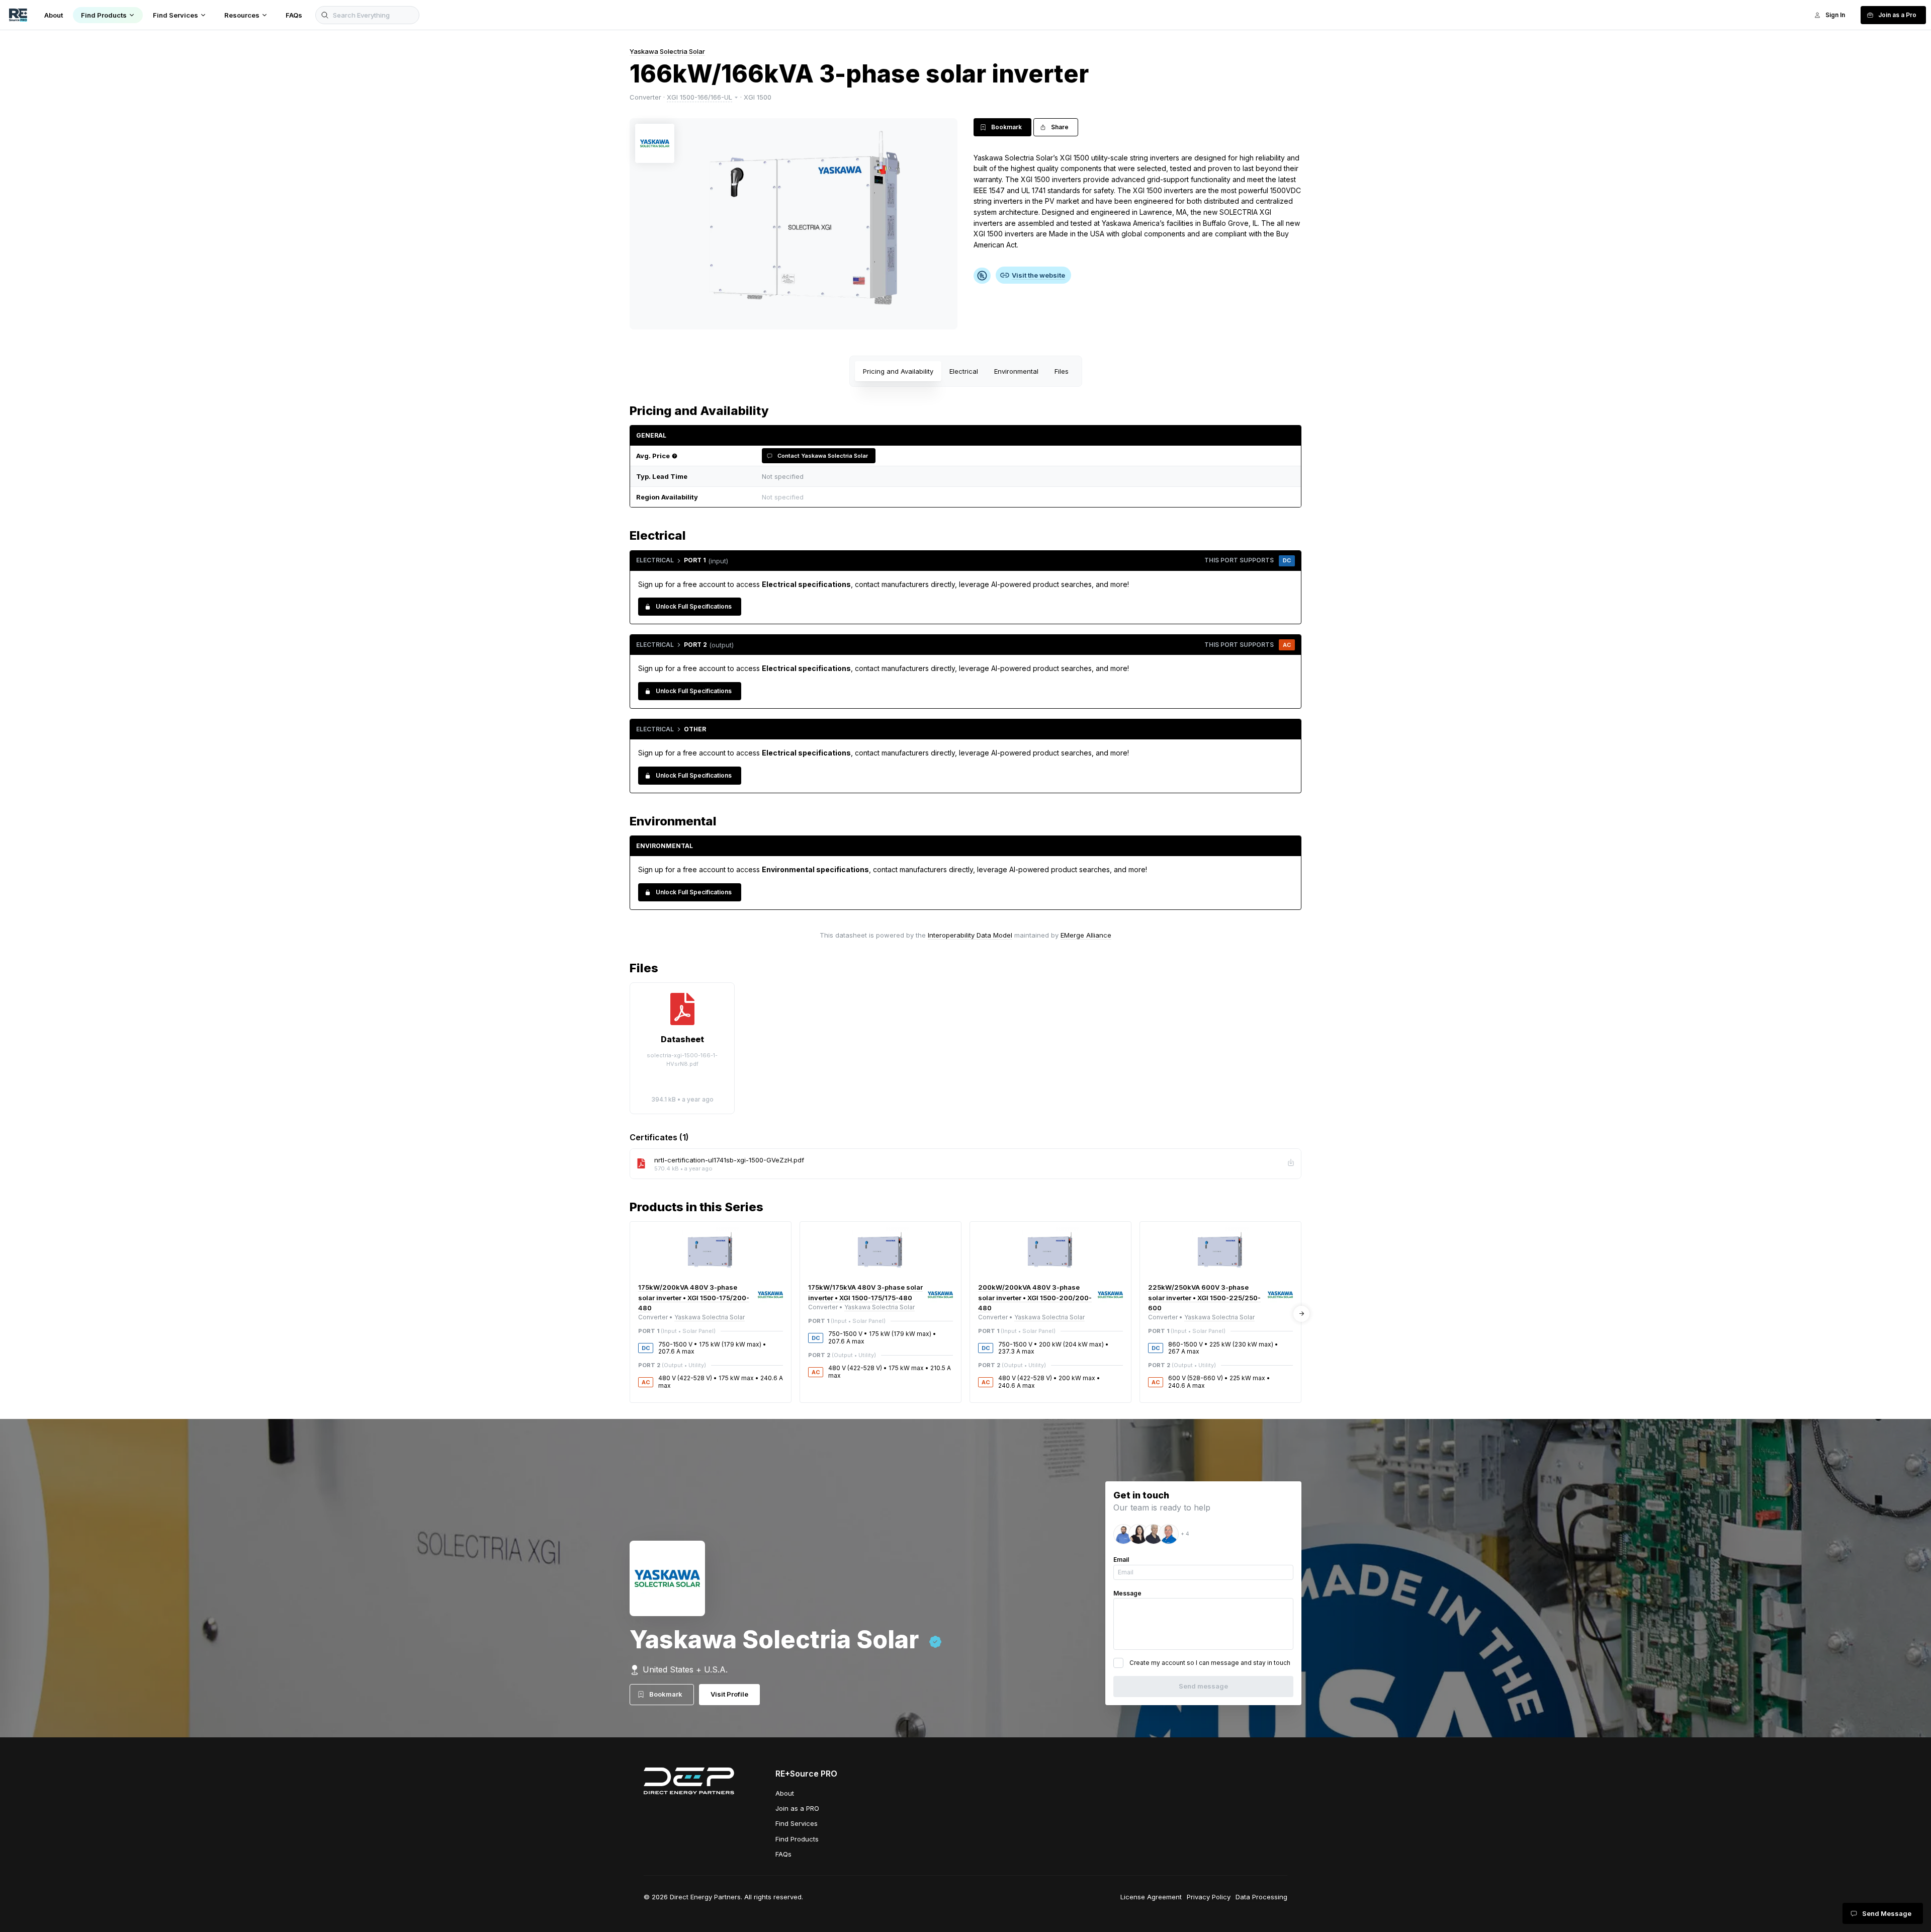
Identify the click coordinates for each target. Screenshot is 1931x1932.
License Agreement (1151, 1897)
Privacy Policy (1209, 1897)
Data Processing (1261, 1897)
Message (1127, 1593)
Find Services (797, 1823)
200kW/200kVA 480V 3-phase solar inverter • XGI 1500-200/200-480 (1035, 1297)
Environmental (1016, 371)
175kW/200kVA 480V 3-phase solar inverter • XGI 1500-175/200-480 (694, 1297)
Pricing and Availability (898, 371)
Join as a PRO (797, 1808)
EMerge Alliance (1086, 935)
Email (1121, 1560)
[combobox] (1026, 497)
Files (1062, 371)
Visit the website (1038, 275)
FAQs (783, 1854)
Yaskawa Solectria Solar (667, 51)
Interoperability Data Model (970, 935)
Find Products (797, 1839)
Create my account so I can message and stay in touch (1210, 1663)
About (785, 1793)
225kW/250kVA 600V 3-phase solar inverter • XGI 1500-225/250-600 (1204, 1297)
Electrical (964, 371)
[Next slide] (1301, 1314)
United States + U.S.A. (685, 1669)
